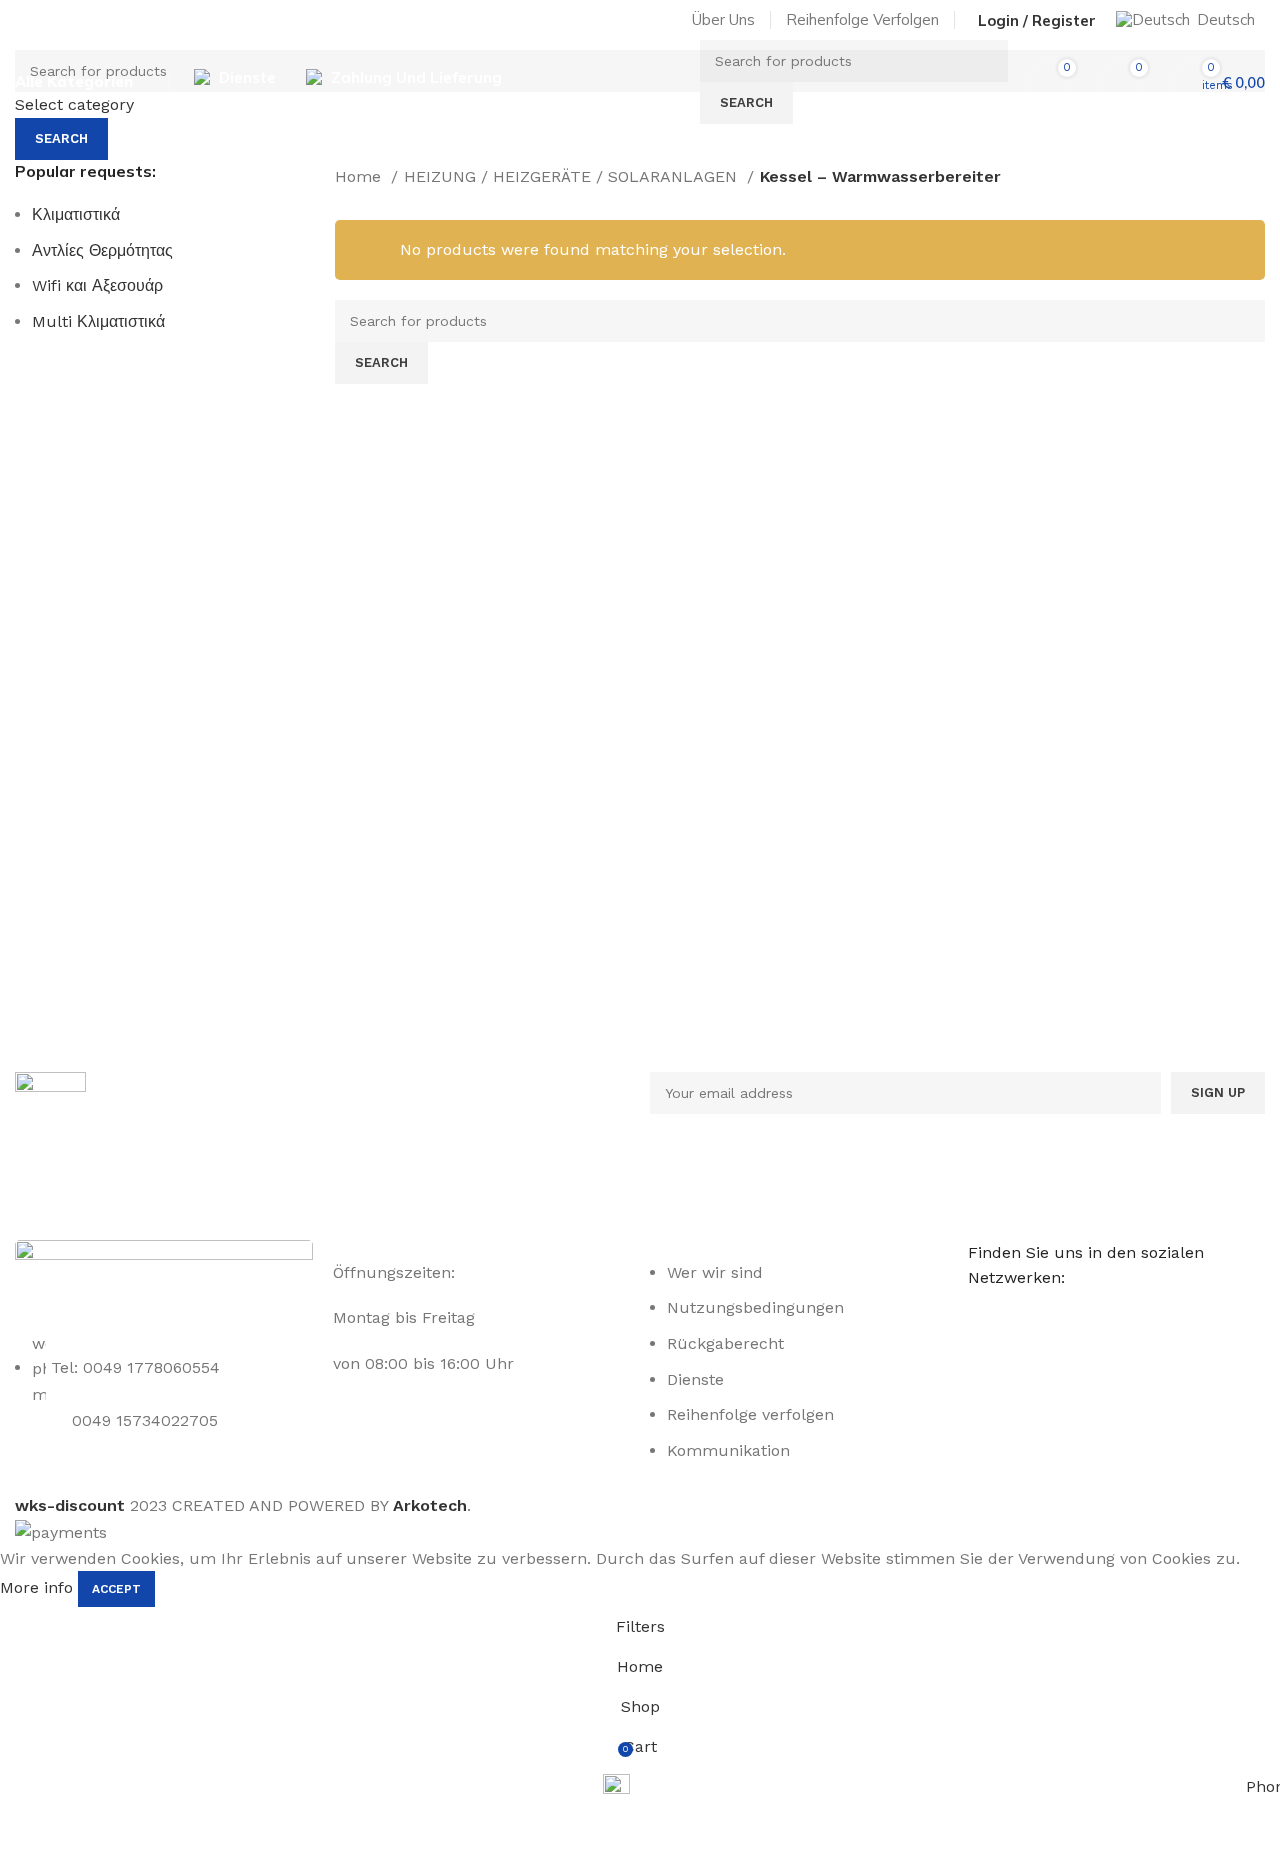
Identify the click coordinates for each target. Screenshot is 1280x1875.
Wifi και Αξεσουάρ (97, 285)
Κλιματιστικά (76, 214)
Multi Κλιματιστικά (98, 321)
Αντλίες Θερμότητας (102, 250)
